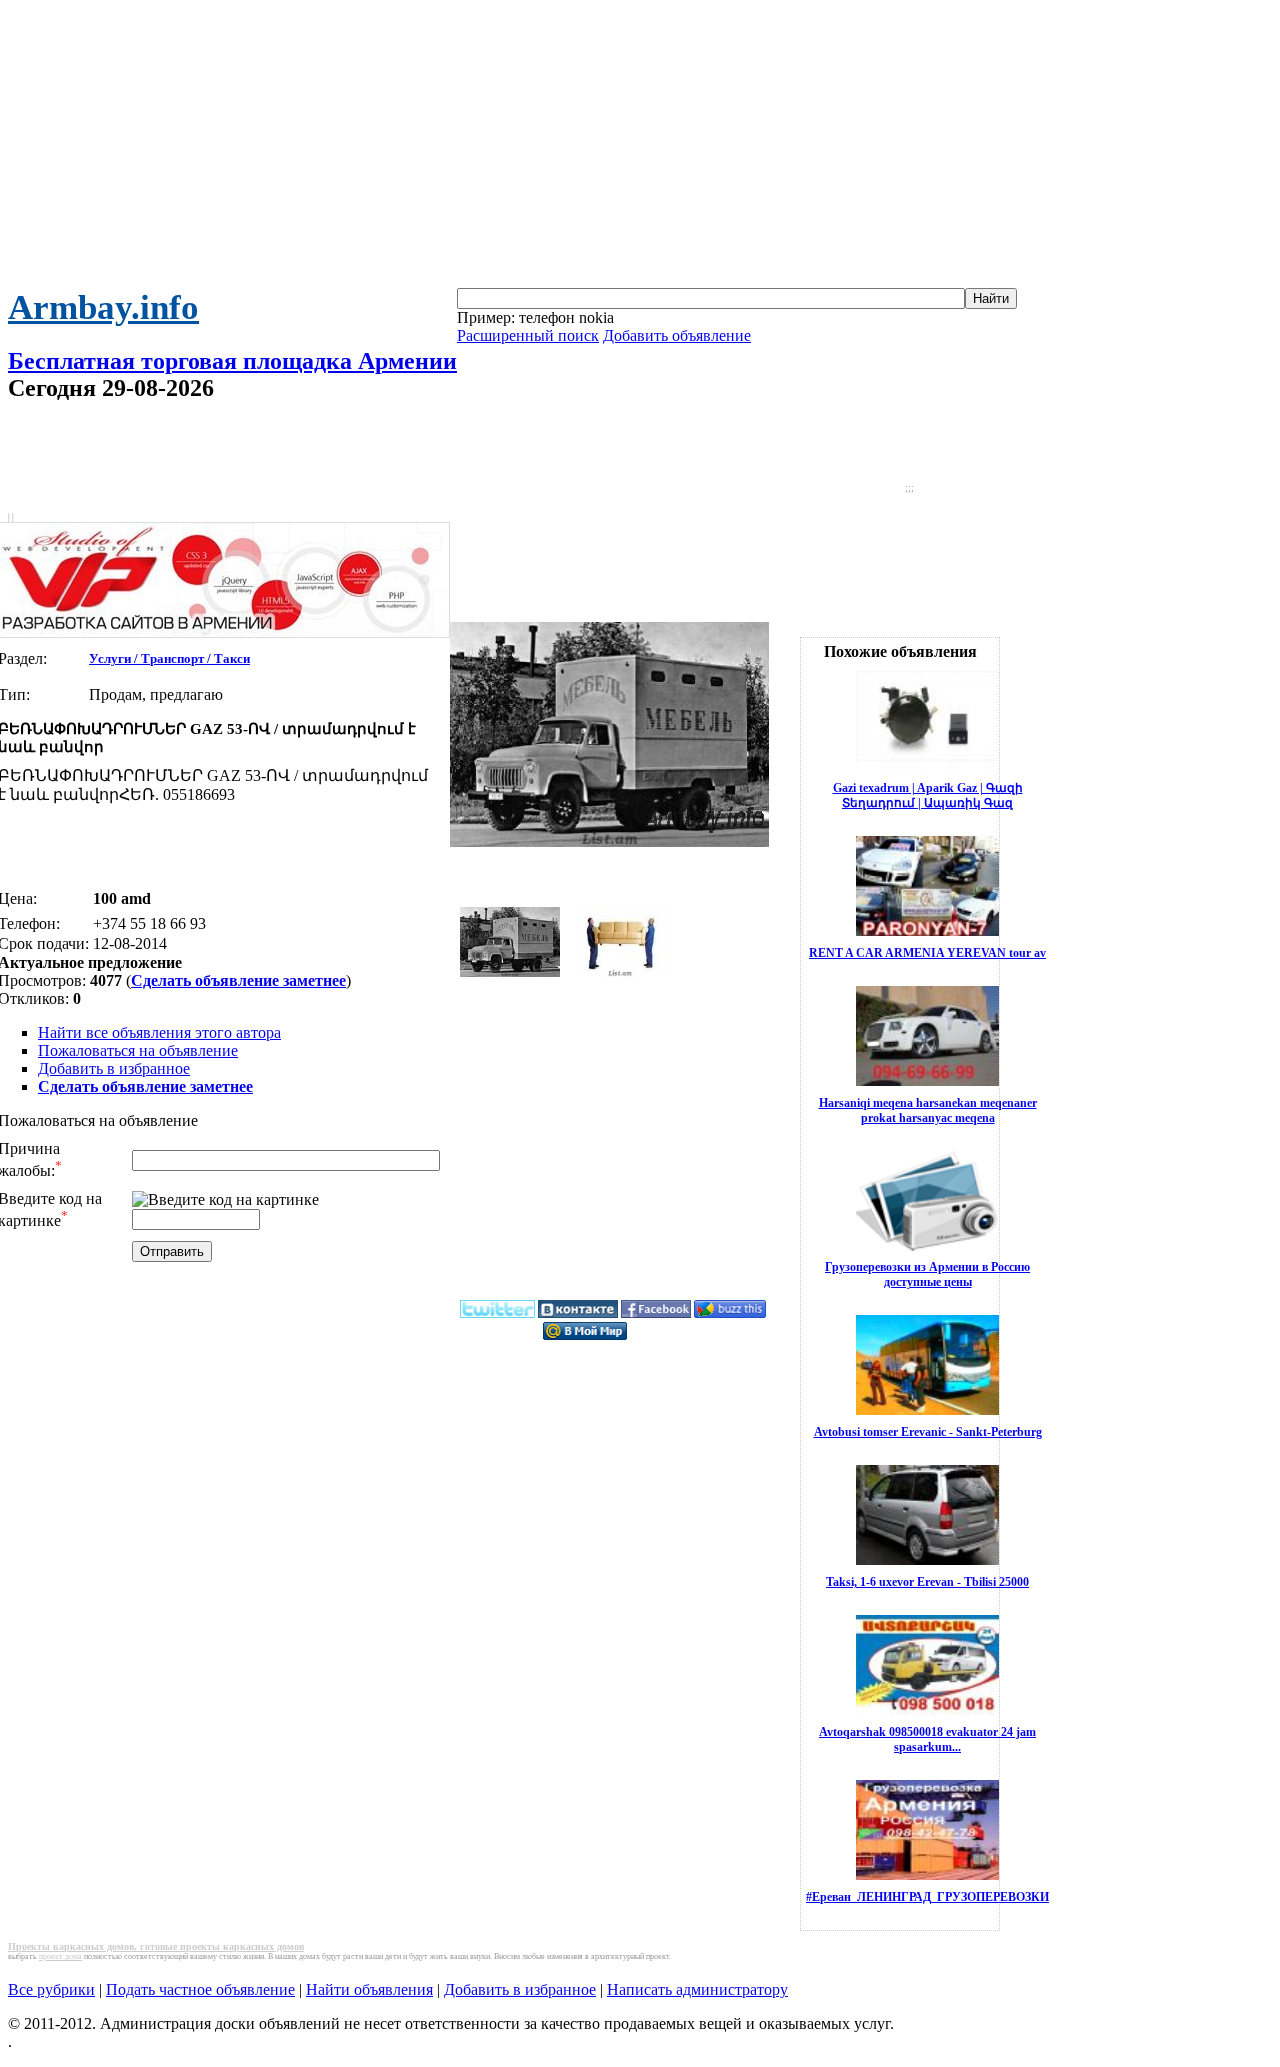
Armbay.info (103, 307)
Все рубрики (51, 1989)
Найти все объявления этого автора (159, 1032)
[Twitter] (497, 1314)
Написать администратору (697, 1989)
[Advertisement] (640, 148)
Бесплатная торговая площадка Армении (232, 361)
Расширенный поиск (528, 335)
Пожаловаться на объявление (138, 1050)
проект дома (60, 1956)
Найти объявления (369, 1989)
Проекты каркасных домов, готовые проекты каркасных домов (156, 1946)
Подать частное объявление (200, 1989)
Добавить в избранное (114, 1068)
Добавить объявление (677, 335)
